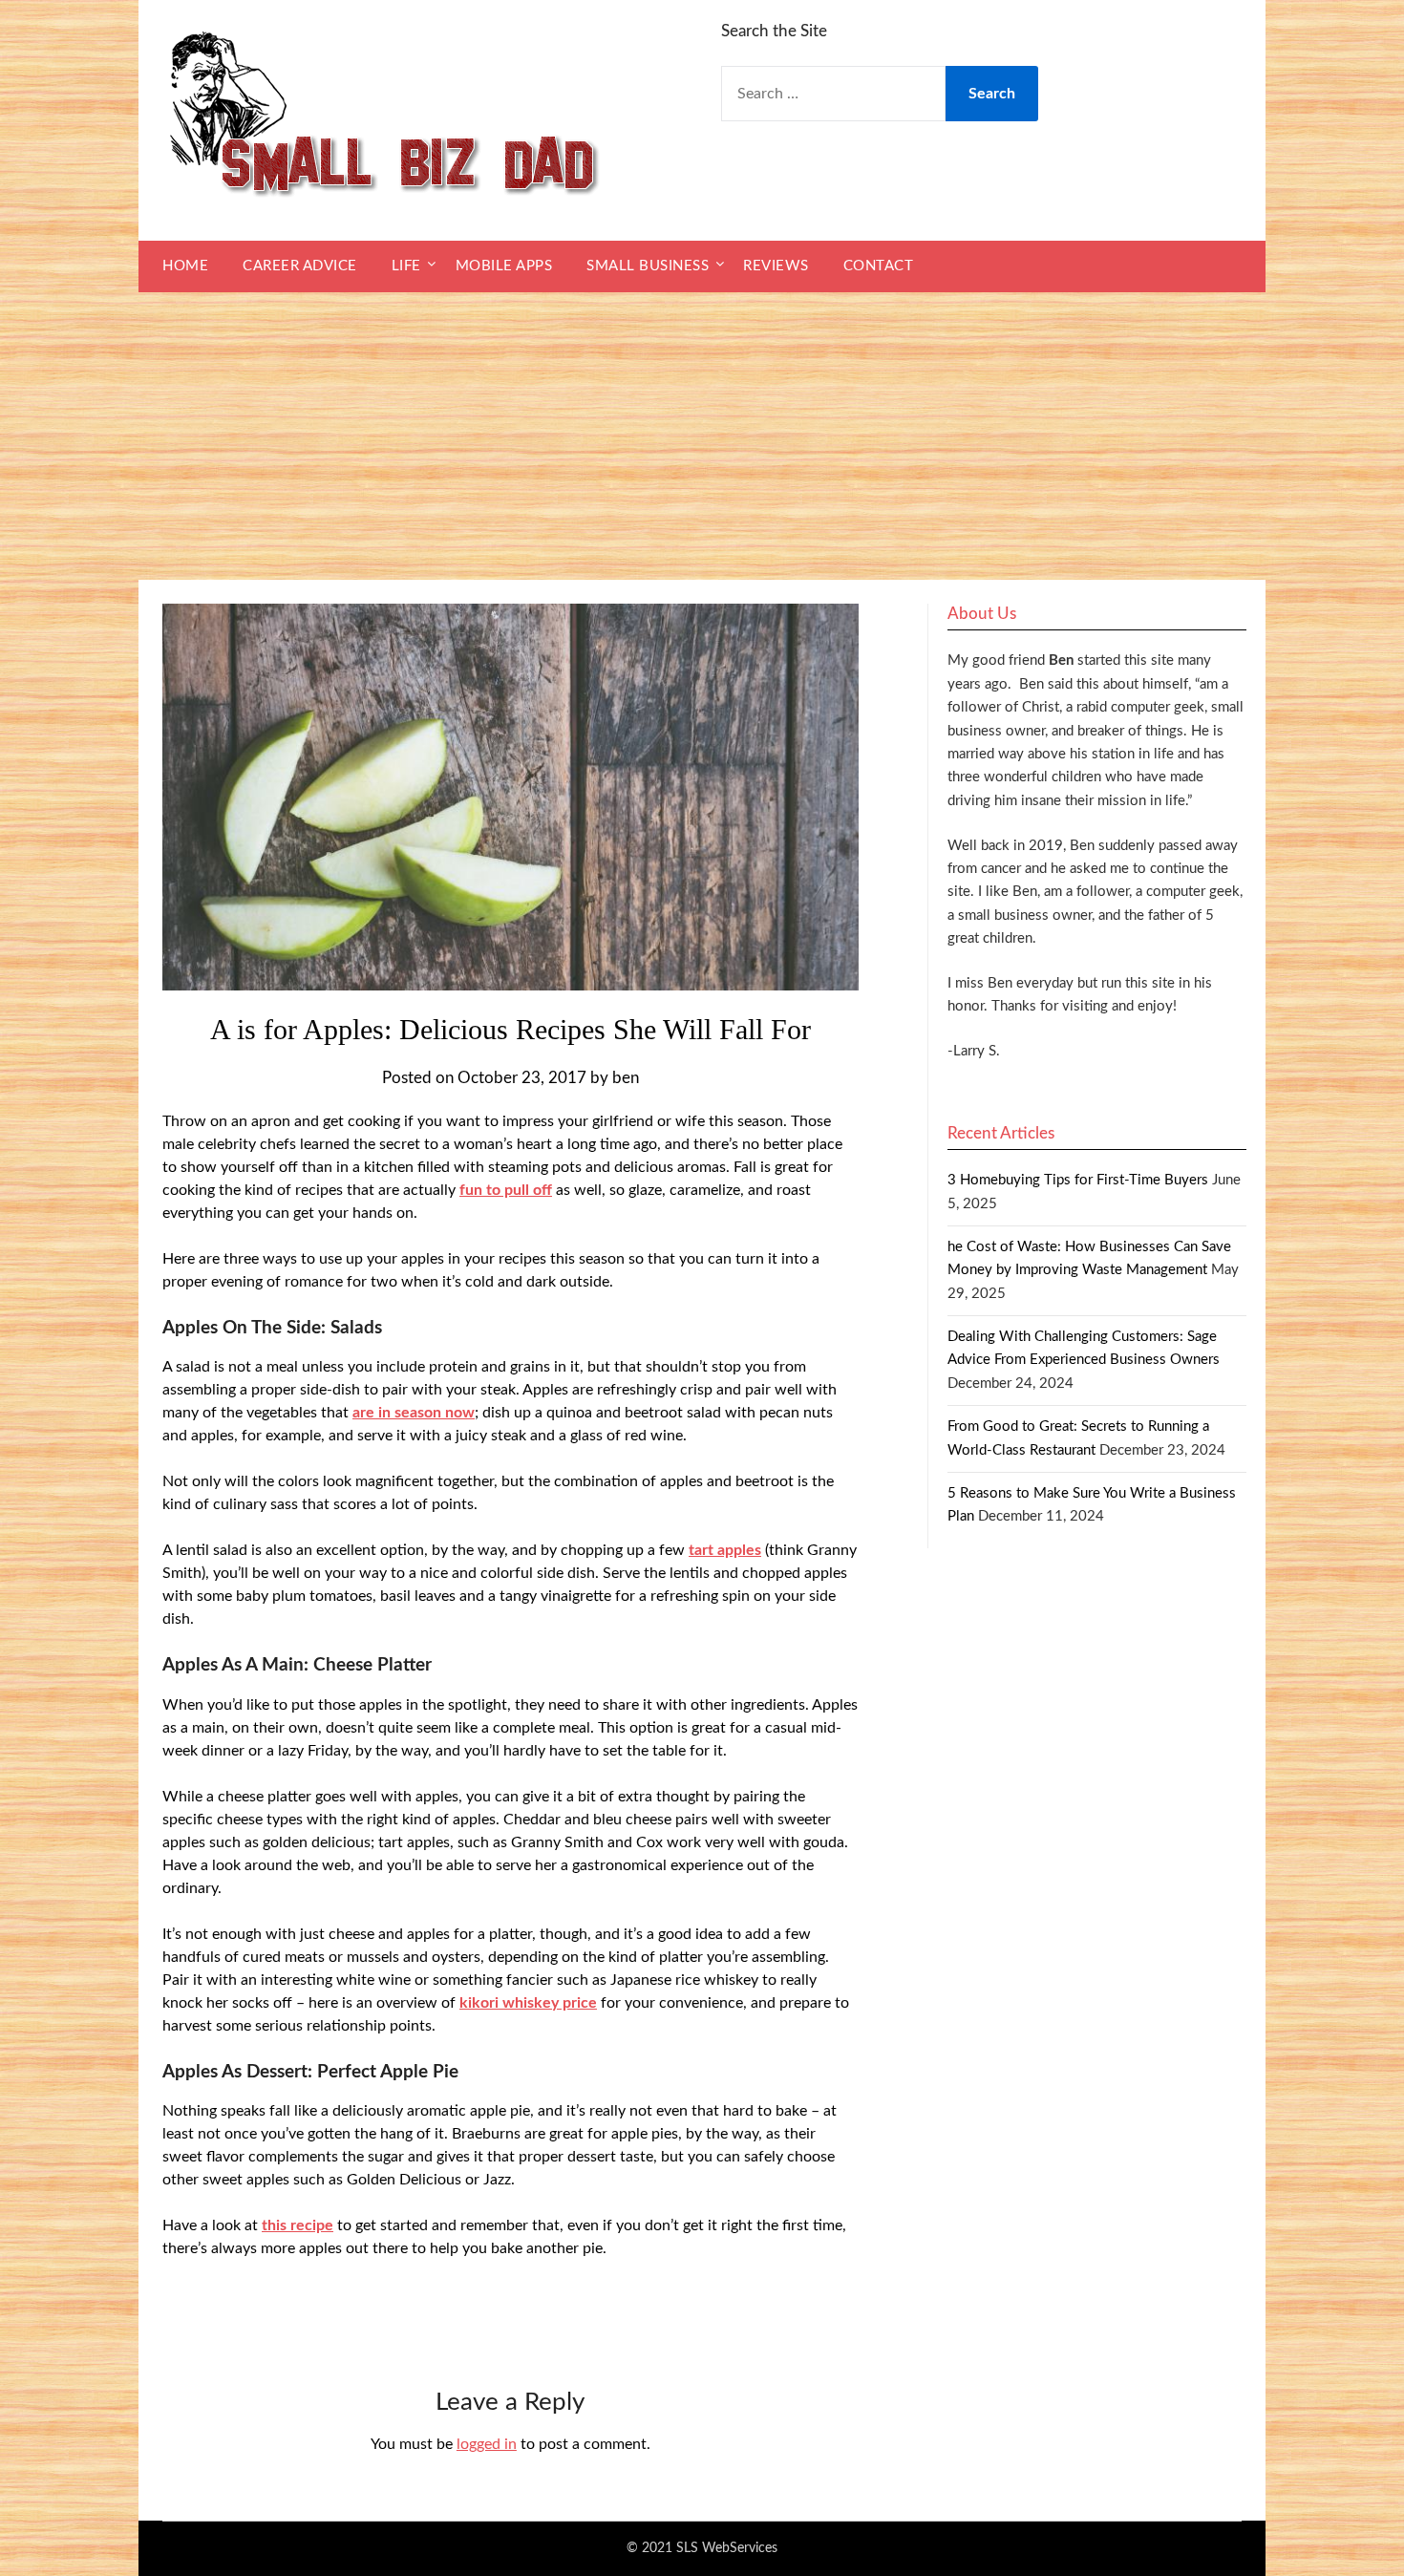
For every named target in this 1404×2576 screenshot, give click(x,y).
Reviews (776, 266)
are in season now (414, 1413)
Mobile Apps (504, 266)
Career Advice (300, 266)
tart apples (725, 1550)
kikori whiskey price (528, 2003)
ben (626, 1078)
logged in (487, 2444)
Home (185, 266)
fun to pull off (506, 1190)
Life (406, 266)
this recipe (298, 2225)
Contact (879, 266)
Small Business (648, 266)
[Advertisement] (702, 436)
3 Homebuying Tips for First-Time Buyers (1078, 1180)
